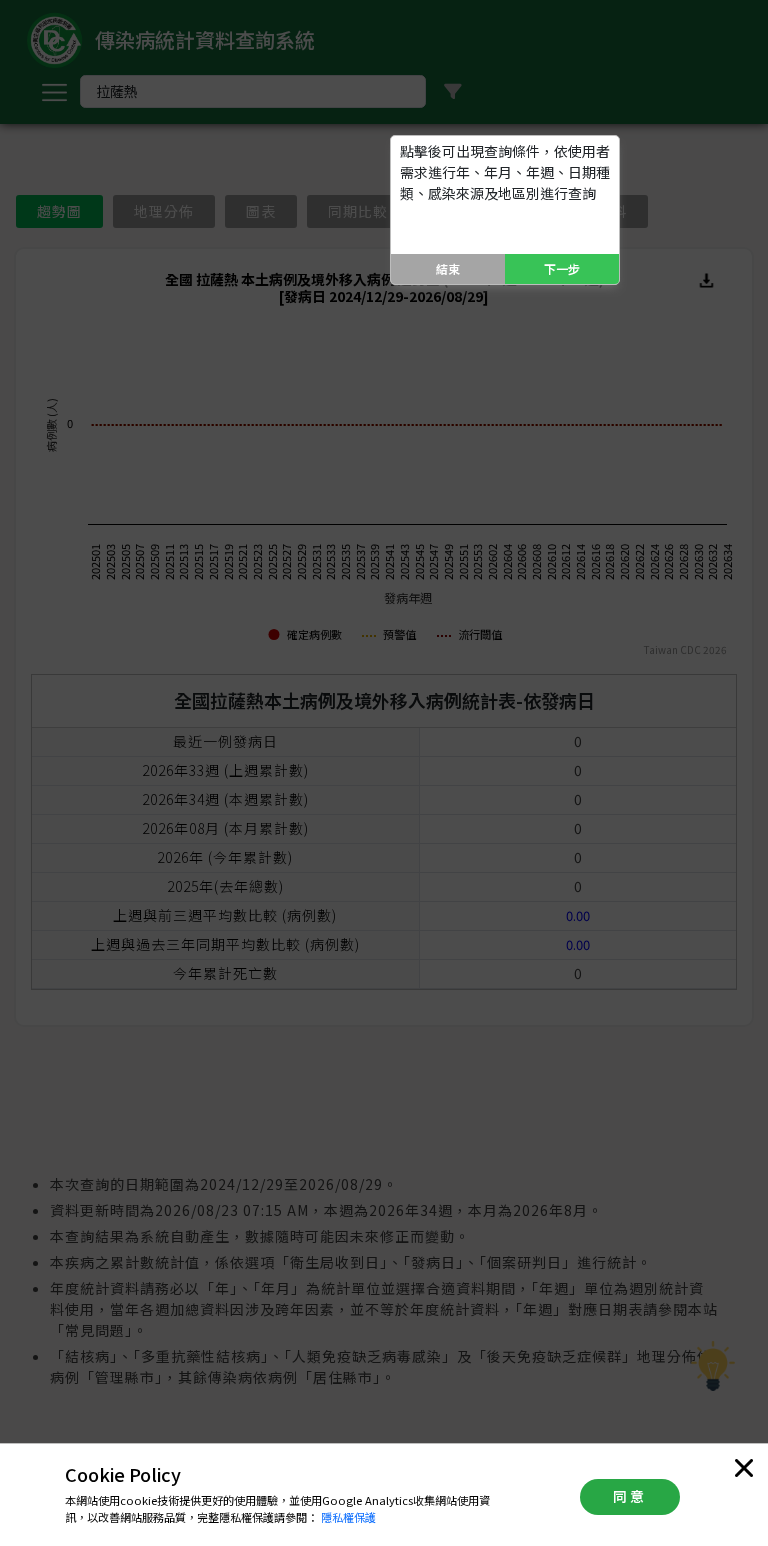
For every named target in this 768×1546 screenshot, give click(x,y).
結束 (448, 268)
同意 (630, 1496)
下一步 (562, 268)
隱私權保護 (348, 1517)
